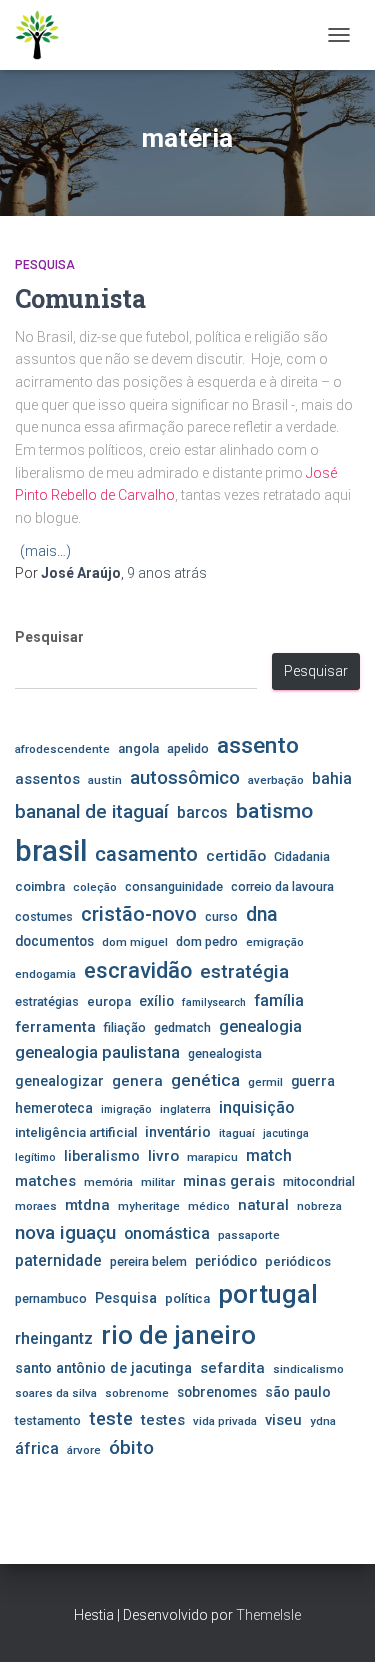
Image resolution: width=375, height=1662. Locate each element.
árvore (84, 1450)
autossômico (185, 778)
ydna (323, 1421)
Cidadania (302, 856)
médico (209, 1206)
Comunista (80, 298)
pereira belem (148, 1261)
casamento (146, 854)
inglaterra (185, 1109)
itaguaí (237, 1133)
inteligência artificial (76, 1132)
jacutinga (286, 1133)
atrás (167, 573)
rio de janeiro (178, 1335)
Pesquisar (49, 637)
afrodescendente (62, 749)
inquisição (256, 1107)
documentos (54, 941)
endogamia (45, 974)
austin (105, 780)
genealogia (260, 1026)
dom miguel (135, 942)
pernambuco (51, 1298)
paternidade (58, 1261)
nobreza (319, 1206)
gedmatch (182, 1027)
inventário (178, 1132)
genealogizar (59, 1081)
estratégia (244, 971)
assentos (47, 779)
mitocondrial (319, 1181)
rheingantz (54, 1338)
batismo (274, 810)
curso (221, 916)
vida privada (225, 1421)
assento (258, 745)
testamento (48, 1420)
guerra (313, 1081)
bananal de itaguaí (92, 812)
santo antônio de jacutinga (103, 1368)
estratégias (47, 1001)
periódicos (298, 1261)
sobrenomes (217, 1392)
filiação (125, 1027)
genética (205, 1080)
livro (163, 1156)
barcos (202, 813)
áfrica (37, 1449)
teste (111, 1418)
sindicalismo (308, 1369)
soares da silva (56, 1393)
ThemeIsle (268, 1615)
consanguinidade (174, 886)
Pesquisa (45, 265)
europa (109, 1001)
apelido (188, 748)
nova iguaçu (65, 1232)
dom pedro (207, 941)
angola (138, 748)
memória (108, 1182)
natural (263, 1205)
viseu (283, 1420)
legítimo (35, 1157)
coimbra (40, 886)
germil (265, 1082)
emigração (275, 942)
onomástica (167, 1233)
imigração (126, 1109)
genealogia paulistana (97, 1052)
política (187, 1298)
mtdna (87, 1205)
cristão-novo (139, 914)
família (279, 1000)
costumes (44, 916)
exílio (156, 1001)
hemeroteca (54, 1108)
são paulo (298, 1392)
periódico (226, 1261)
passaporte (249, 1235)
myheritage (149, 1206)
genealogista (225, 1053)
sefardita (232, 1368)
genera (137, 1081)
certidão (236, 856)
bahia (332, 779)
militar (158, 1182)
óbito (131, 1447)
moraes (36, 1206)
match (269, 1156)
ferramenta (55, 1027)
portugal (268, 1294)
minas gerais (229, 1181)
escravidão (138, 970)
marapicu (212, 1157)
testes (163, 1420)
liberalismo (102, 1156)
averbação (276, 780)
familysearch (214, 1002)
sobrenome (137, 1393)
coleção (95, 887)
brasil (51, 851)
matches (45, 1181)
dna (262, 914)
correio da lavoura (282, 886)
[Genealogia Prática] (45, 35)
